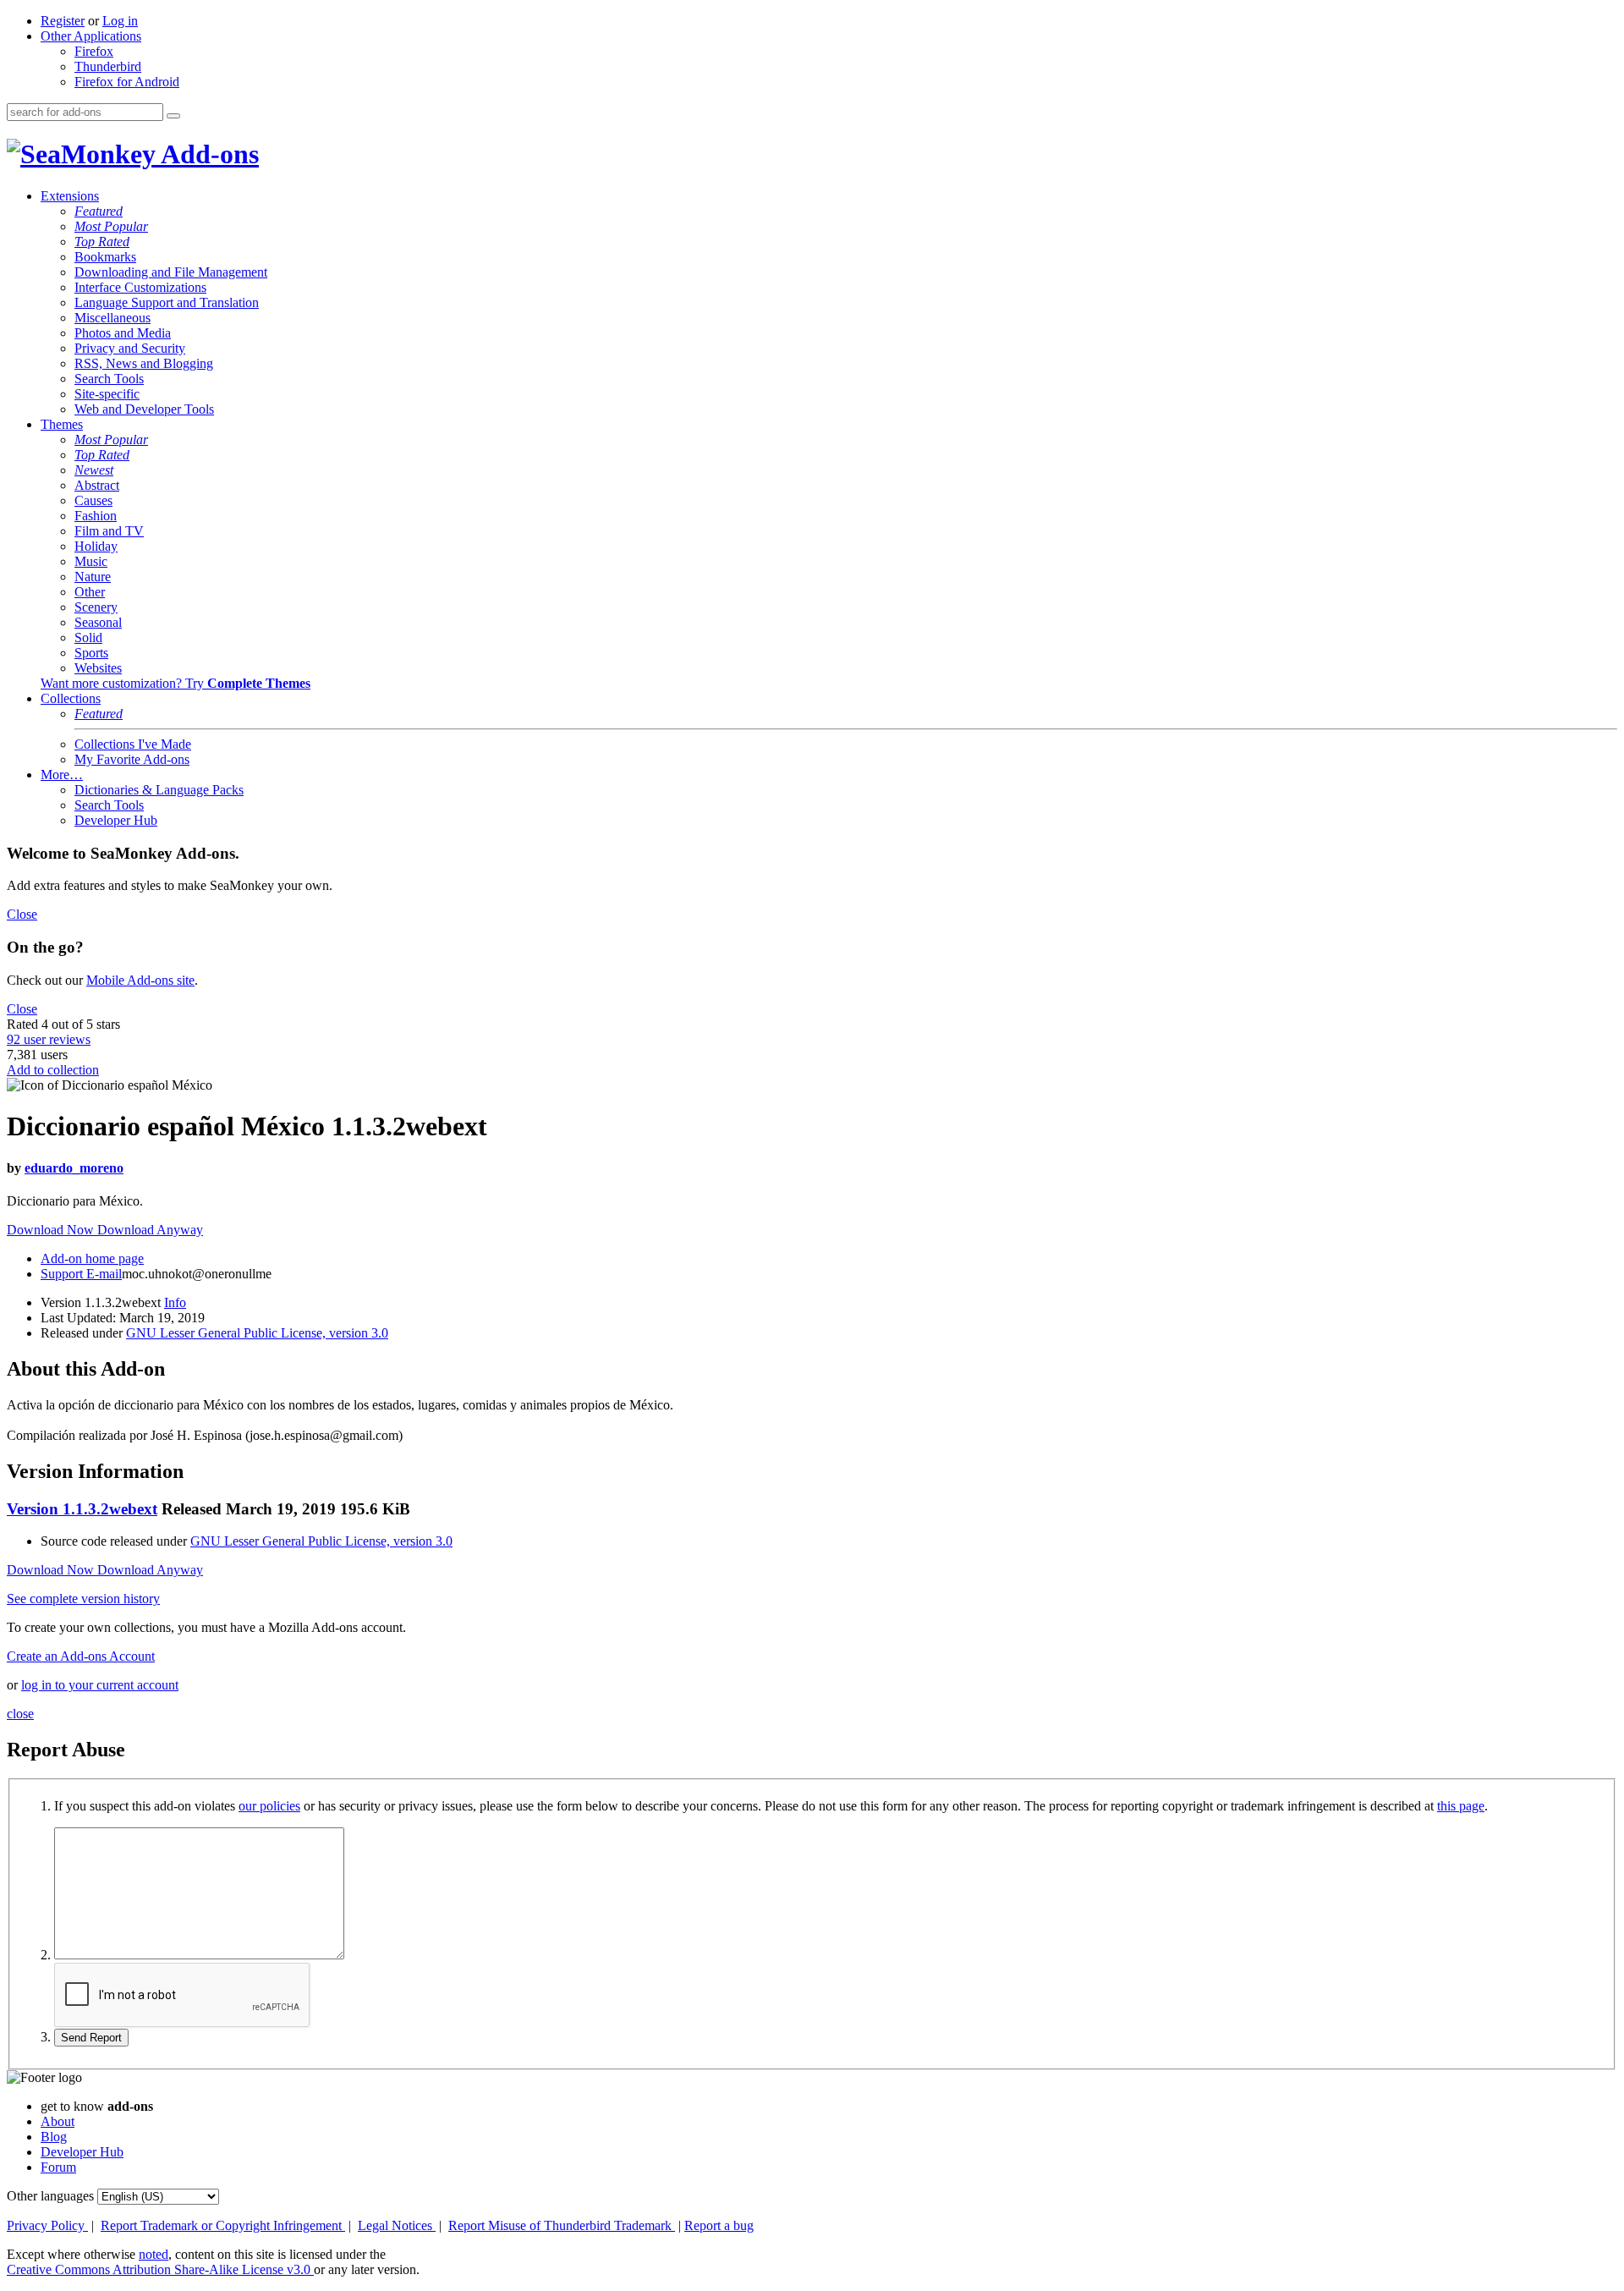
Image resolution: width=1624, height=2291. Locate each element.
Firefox (94, 51)
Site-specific (107, 394)
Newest (94, 470)
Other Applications (91, 36)
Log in (120, 21)
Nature (93, 577)
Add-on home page (92, 1258)
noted (154, 2254)
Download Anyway (150, 1230)
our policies (269, 1806)
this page (1461, 1806)
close (20, 1714)
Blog (54, 2137)
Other (90, 592)
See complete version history (83, 1599)
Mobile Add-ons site (140, 980)
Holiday (96, 546)
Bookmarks (105, 257)
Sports (91, 653)
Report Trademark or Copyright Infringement (223, 2225)
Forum (58, 2167)
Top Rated (102, 242)
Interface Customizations (140, 287)
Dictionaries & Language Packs (159, 790)
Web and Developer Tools (144, 409)
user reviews (49, 1039)
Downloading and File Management (171, 272)
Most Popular (111, 226)
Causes (93, 500)
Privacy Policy (47, 2225)
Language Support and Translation (167, 302)
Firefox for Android (127, 82)
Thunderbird (108, 66)
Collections (71, 698)
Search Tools (109, 379)
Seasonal (98, 622)
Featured (99, 211)
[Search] (173, 116)
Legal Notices (397, 2225)
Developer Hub (116, 820)
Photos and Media (123, 333)
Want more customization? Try (176, 683)
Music (91, 561)
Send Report (91, 2038)
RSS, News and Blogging (144, 363)
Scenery (96, 607)
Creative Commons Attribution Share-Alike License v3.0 (160, 2269)
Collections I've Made (133, 744)
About (58, 2121)
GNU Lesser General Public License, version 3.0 (257, 1333)
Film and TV (109, 531)
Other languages (50, 2196)
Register (63, 21)
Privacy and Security (130, 348)
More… (62, 775)
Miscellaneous (112, 318)
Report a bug (719, 2225)
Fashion (96, 516)
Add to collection (53, 1070)
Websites (98, 668)
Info (175, 1302)
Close (22, 914)
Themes (62, 424)
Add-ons (207, 154)
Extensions (70, 196)
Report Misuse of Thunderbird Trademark (562, 2225)
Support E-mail (81, 1274)
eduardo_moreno (74, 1168)
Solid (88, 637)
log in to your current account (100, 1685)
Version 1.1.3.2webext (82, 1509)
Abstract (97, 485)
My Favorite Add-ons (132, 759)
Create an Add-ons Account (81, 1656)
